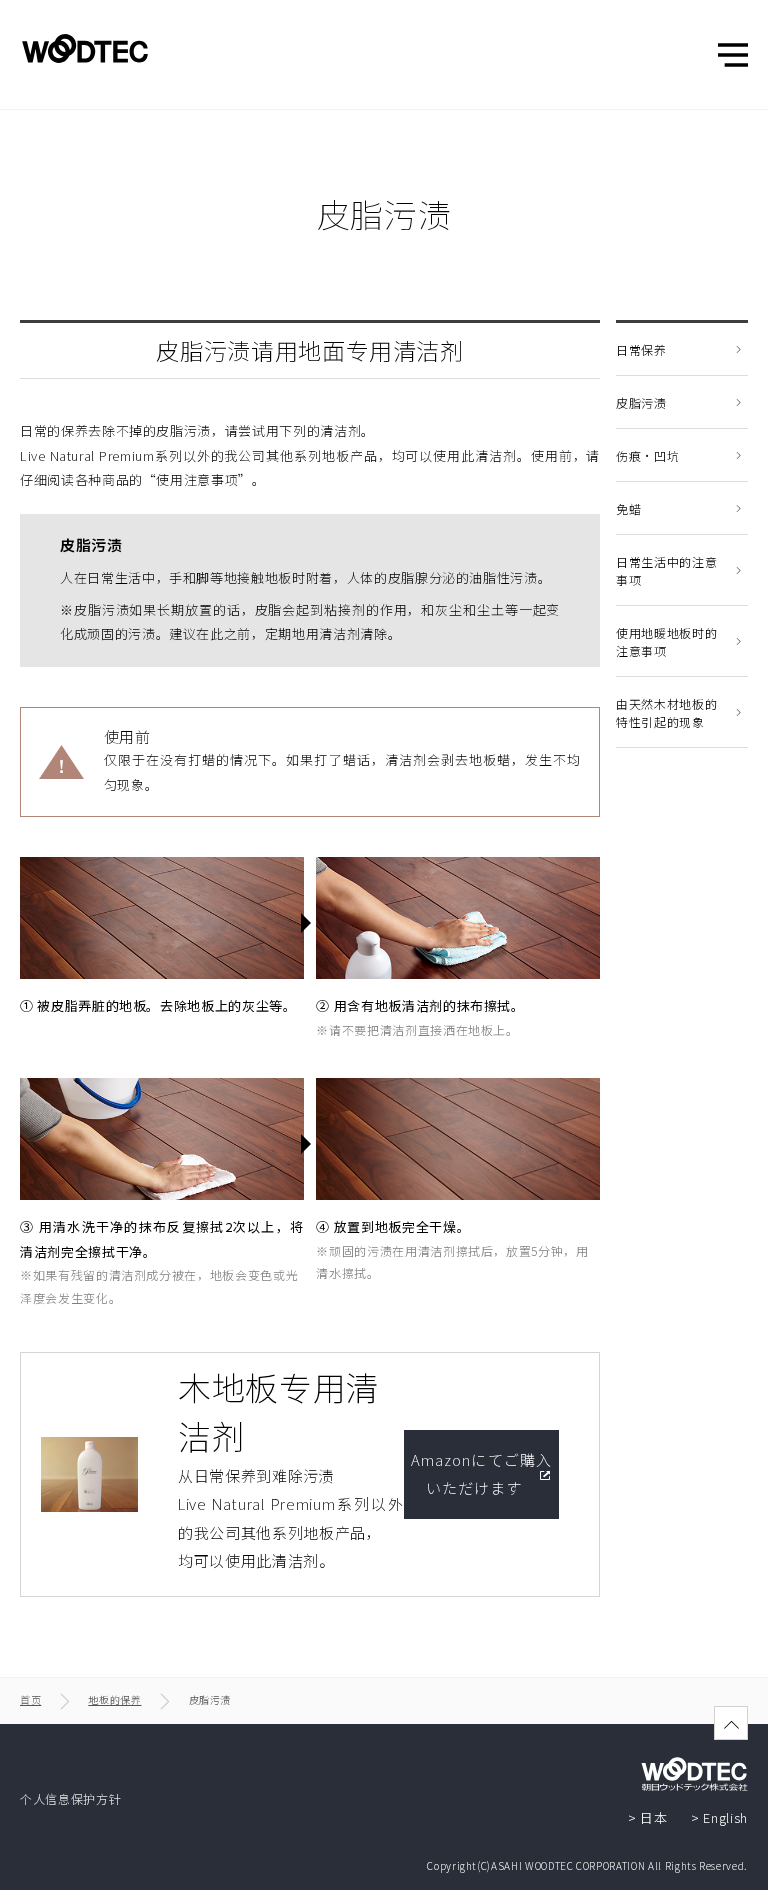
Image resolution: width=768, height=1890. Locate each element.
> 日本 (648, 1817)
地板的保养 (114, 1699)
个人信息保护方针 (70, 1798)
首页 (30, 1699)
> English (719, 1817)
